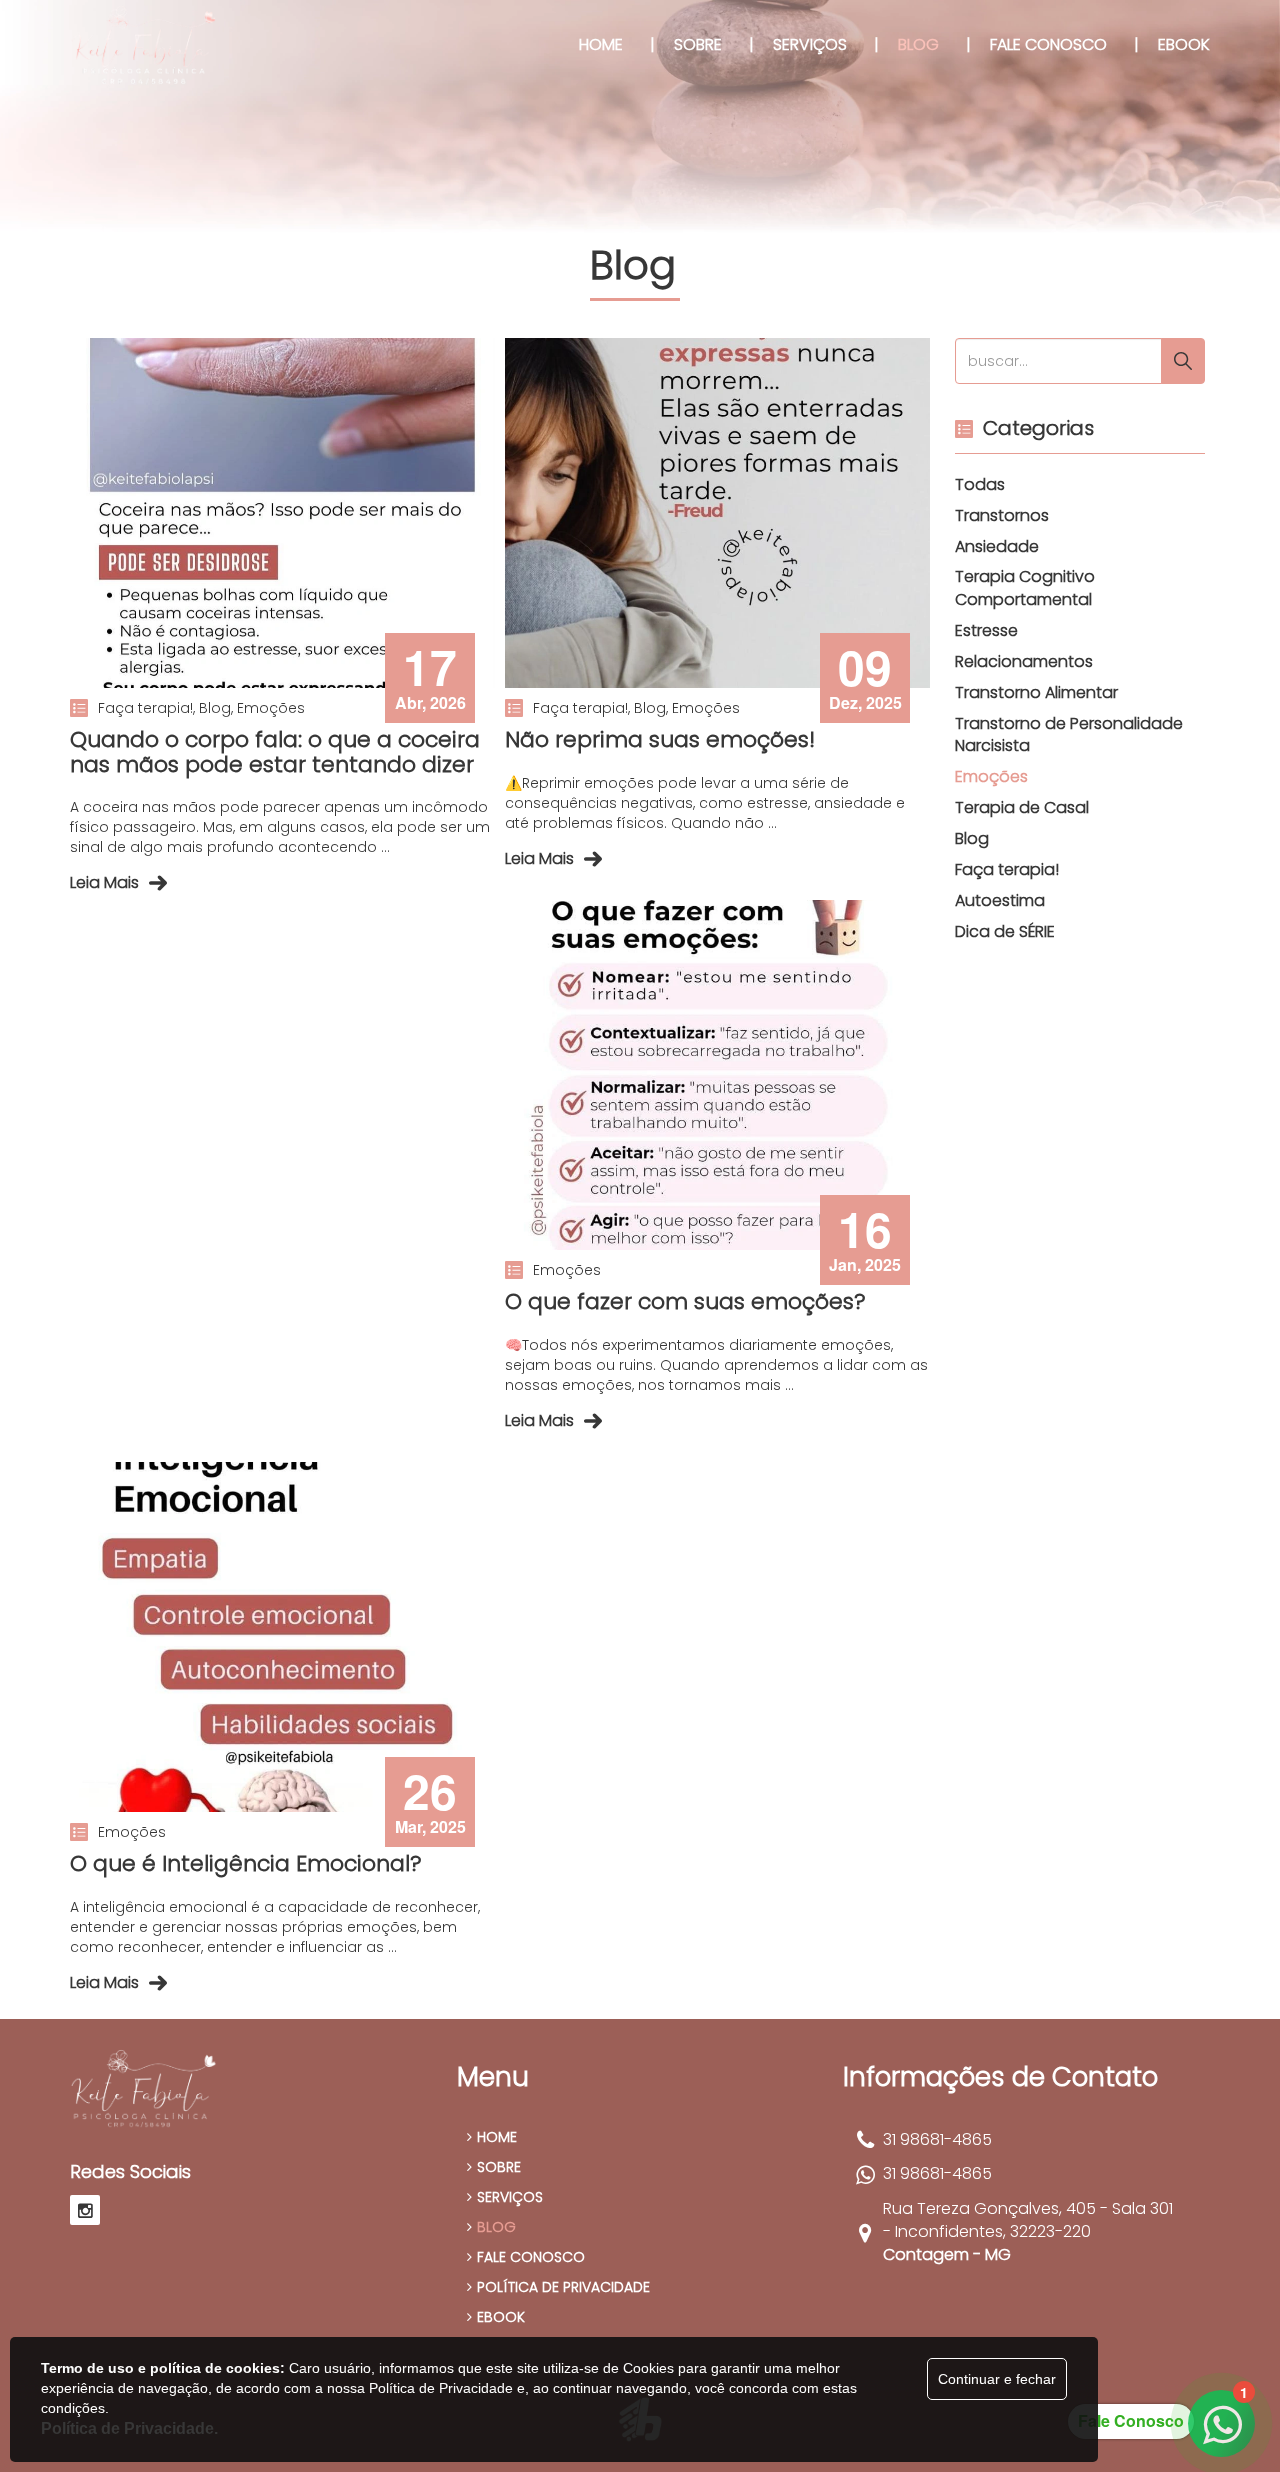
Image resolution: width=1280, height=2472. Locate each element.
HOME (497, 2137)
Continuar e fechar (997, 2379)
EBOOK (501, 2317)
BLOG (496, 2227)
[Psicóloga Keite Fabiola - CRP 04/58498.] (143, 42)
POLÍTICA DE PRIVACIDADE (563, 2287)
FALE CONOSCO (531, 2257)
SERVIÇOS (510, 2197)
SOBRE (499, 2167)
